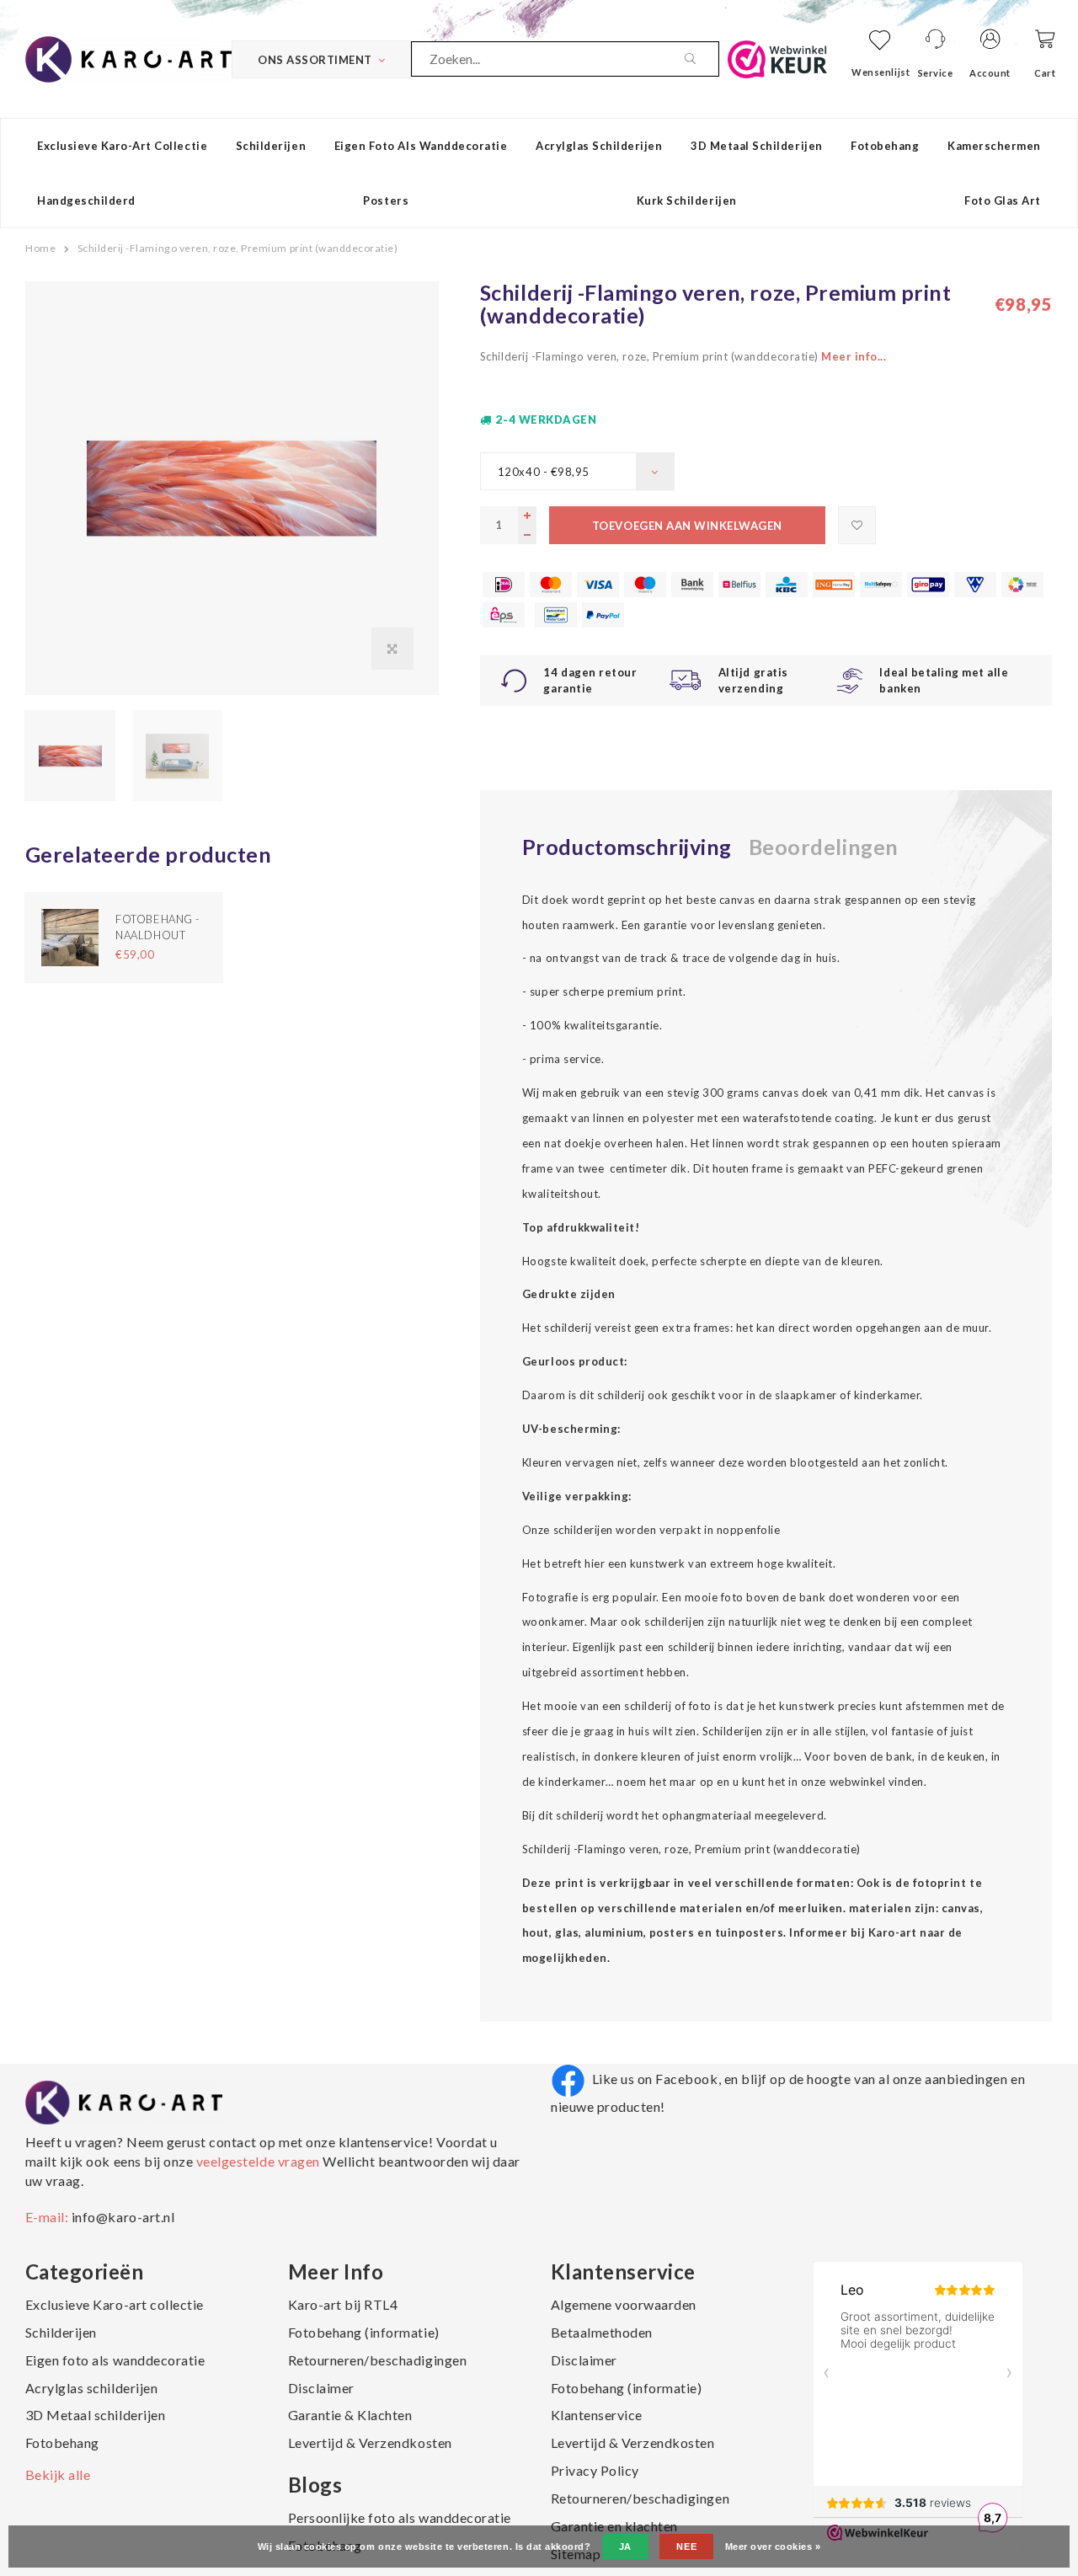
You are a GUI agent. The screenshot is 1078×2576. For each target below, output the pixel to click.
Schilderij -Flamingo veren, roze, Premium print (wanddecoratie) (238, 248)
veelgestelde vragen (258, 2161)
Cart (1045, 73)
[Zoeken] (702, 59)
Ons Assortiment (315, 60)
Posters (386, 200)
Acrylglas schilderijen (599, 146)
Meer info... (854, 356)
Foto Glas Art (1003, 200)
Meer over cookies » (773, 2547)
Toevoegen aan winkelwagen (687, 526)
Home (40, 248)
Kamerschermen (994, 146)
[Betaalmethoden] (504, 585)
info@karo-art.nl (123, 2217)
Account (990, 73)
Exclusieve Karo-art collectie (122, 146)
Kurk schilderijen (687, 200)
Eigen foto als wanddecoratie (421, 146)
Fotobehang (885, 146)
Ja (625, 2547)
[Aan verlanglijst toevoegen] (857, 525)
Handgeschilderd (86, 200)
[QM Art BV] (128, 57)
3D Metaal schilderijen (756, 146)
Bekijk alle (58, 2474)
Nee (686, 2547)
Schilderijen (271, 146)
